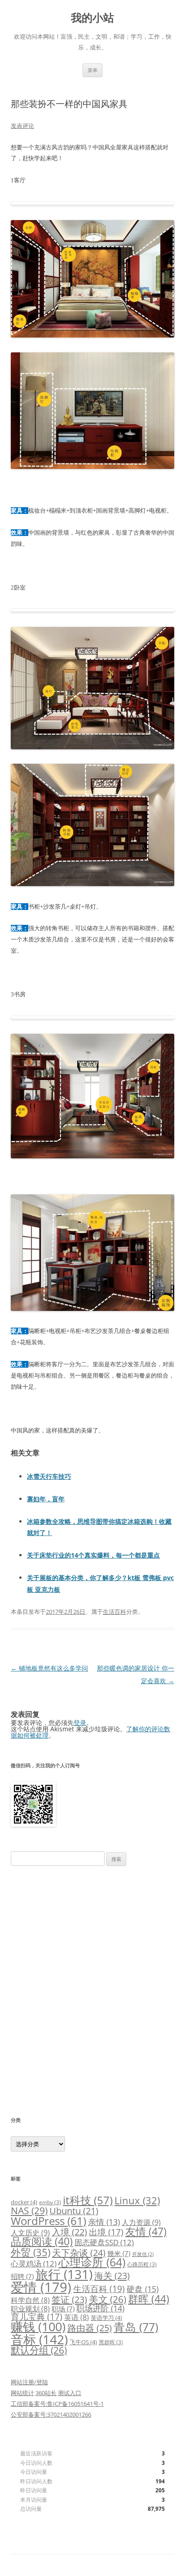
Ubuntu (74, 2211)
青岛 (136, 2327)
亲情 (104, 2222)
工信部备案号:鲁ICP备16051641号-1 (57, 2404)
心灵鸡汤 (34, 2263)
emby (50, 2202)
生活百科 (115, 1612)
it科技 (88, 2200)
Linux (137, 2200)
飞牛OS (83, 2342)
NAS (29, 2210)
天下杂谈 (79, 2252)
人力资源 (141, 2222)
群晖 (149, 2299)
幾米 (119, 2253)
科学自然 (30, 2300)
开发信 (143, 2254)
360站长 (46, 2393)
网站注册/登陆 (29, 2382)
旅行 (64, 2274)
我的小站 (92, 18)
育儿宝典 (37, 2317)
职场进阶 (100, 2308)
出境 (106, 2232)
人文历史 (30, 2233)
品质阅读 (42, 2241)
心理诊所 (92, 2262)
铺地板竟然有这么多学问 (49, 1668)
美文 (108, 2299)
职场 (63, 2309)
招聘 (22, 2276)
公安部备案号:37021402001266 (51, 2414)
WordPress (48, 2221)
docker (24, 2202)
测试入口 (70, 2393)
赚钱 (38, 2327)
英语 (77, 2317)
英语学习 (106, 2318)
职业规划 (30, 2309)
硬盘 (143, 2289)
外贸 (31, 2252)
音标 (39, 2339)
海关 (112, 2276)
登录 (80, 1723)
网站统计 (22, 2393)
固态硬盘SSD (104, 2242)
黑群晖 (111, 2342)
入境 (69, 2232)
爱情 (41, 2287)
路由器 (90, 2328)
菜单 (92, 70)
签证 (69, 2299)
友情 (146, 2231)
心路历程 (142, 2264)
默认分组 (39, 2350)
